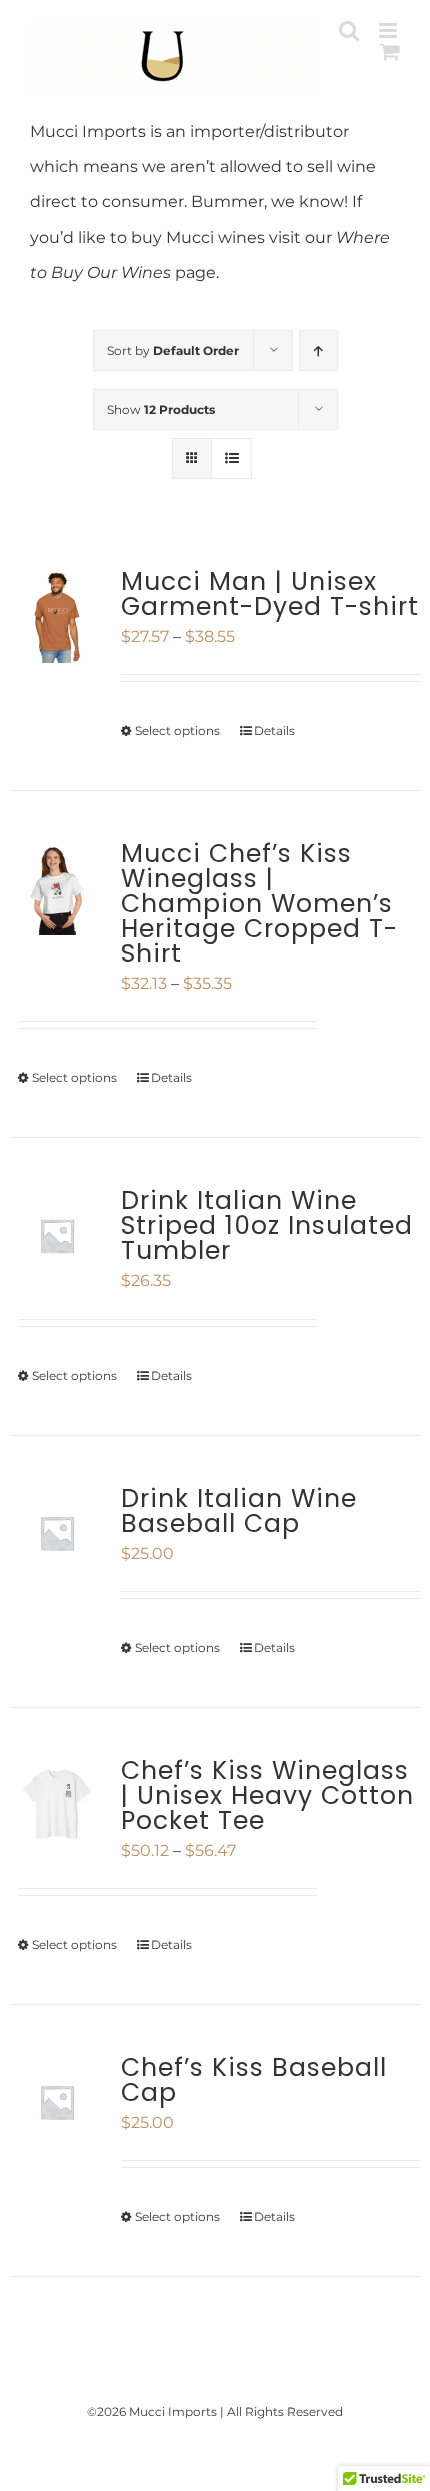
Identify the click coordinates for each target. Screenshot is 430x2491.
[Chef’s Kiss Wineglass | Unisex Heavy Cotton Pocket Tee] (57, 1805)
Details (274, 730)
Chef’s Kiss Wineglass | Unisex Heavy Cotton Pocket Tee (267, 1795)
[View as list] (231, 458)
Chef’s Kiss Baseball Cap (254, 2080)
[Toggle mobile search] (349, 30)
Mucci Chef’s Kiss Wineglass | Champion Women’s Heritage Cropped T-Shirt (259, 903)
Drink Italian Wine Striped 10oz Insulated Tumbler (267, 1225)
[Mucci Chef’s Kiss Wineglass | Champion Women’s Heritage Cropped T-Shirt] (57, 888)
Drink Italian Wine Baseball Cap (239, 1511)
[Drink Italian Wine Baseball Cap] (57, 1533)
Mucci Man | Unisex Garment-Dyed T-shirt (270, 594)
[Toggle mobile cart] (390, 51)
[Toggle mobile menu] (389, 30)
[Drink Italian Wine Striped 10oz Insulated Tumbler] (57, 1235)
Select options (177, 730)
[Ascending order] (318, 350)
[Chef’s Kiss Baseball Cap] (57, 2102)
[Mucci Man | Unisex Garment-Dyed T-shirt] (57, 616)
